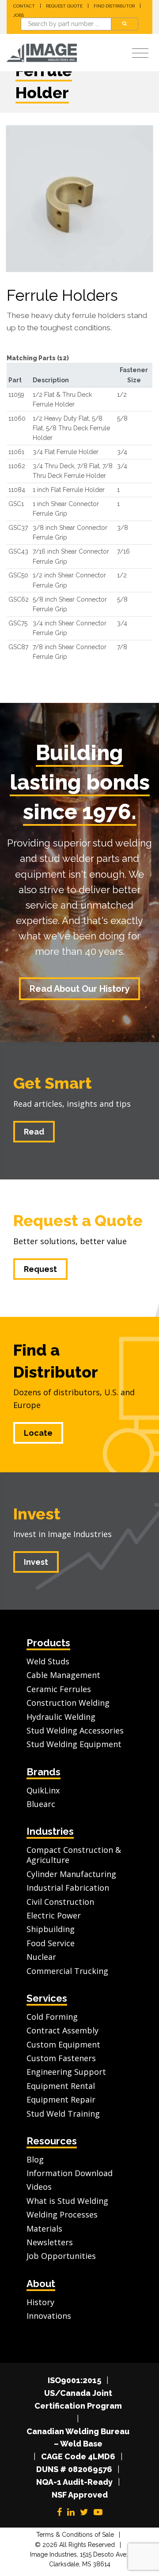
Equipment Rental (61, 2086)
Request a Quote (78, 1220)
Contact (24, 6)
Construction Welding (68, 1703)
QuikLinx (43, 1790)
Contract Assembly (62, 2030)
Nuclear (41, 1957)
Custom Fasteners (61, 2058)
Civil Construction (60, 1902)
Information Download (70, 2173)
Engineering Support (66, 2072)
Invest (37, 1514)
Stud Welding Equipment (74, 1744)
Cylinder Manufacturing (71, 1874)
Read (34, 1132)
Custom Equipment (63, 2044)
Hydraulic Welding (61, 1717)
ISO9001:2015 (74, 2380)
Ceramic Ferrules (59, 1689)
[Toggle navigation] (140, 54)
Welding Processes (62, 2214)
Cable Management (63, 1675)
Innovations (49, 2316)
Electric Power (54, 1915)
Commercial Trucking (67, 1971)
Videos (39, 2187)
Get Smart (53, 1083)
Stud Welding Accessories (75, 1730)
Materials (44, 2229)
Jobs (19, 15)
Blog (35, 2159)
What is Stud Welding (67, 2201)
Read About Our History (80, 989)
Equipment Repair (61, 2099)
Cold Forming (52, 2017)
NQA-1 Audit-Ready (74, 2482)
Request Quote (64, 6)
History (40, 2302)
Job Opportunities (61, 2256)
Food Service (51, 1943)
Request (40, 1269)
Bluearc (41, 1804)
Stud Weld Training (63, 2114)
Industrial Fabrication (68, 1888)
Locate (38, 1433)
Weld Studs (48, 1661)
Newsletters (50, 2242)
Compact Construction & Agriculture (74, 1855)
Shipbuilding (51, 1929)
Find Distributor (114, 6)
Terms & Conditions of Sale (75, 2535)
